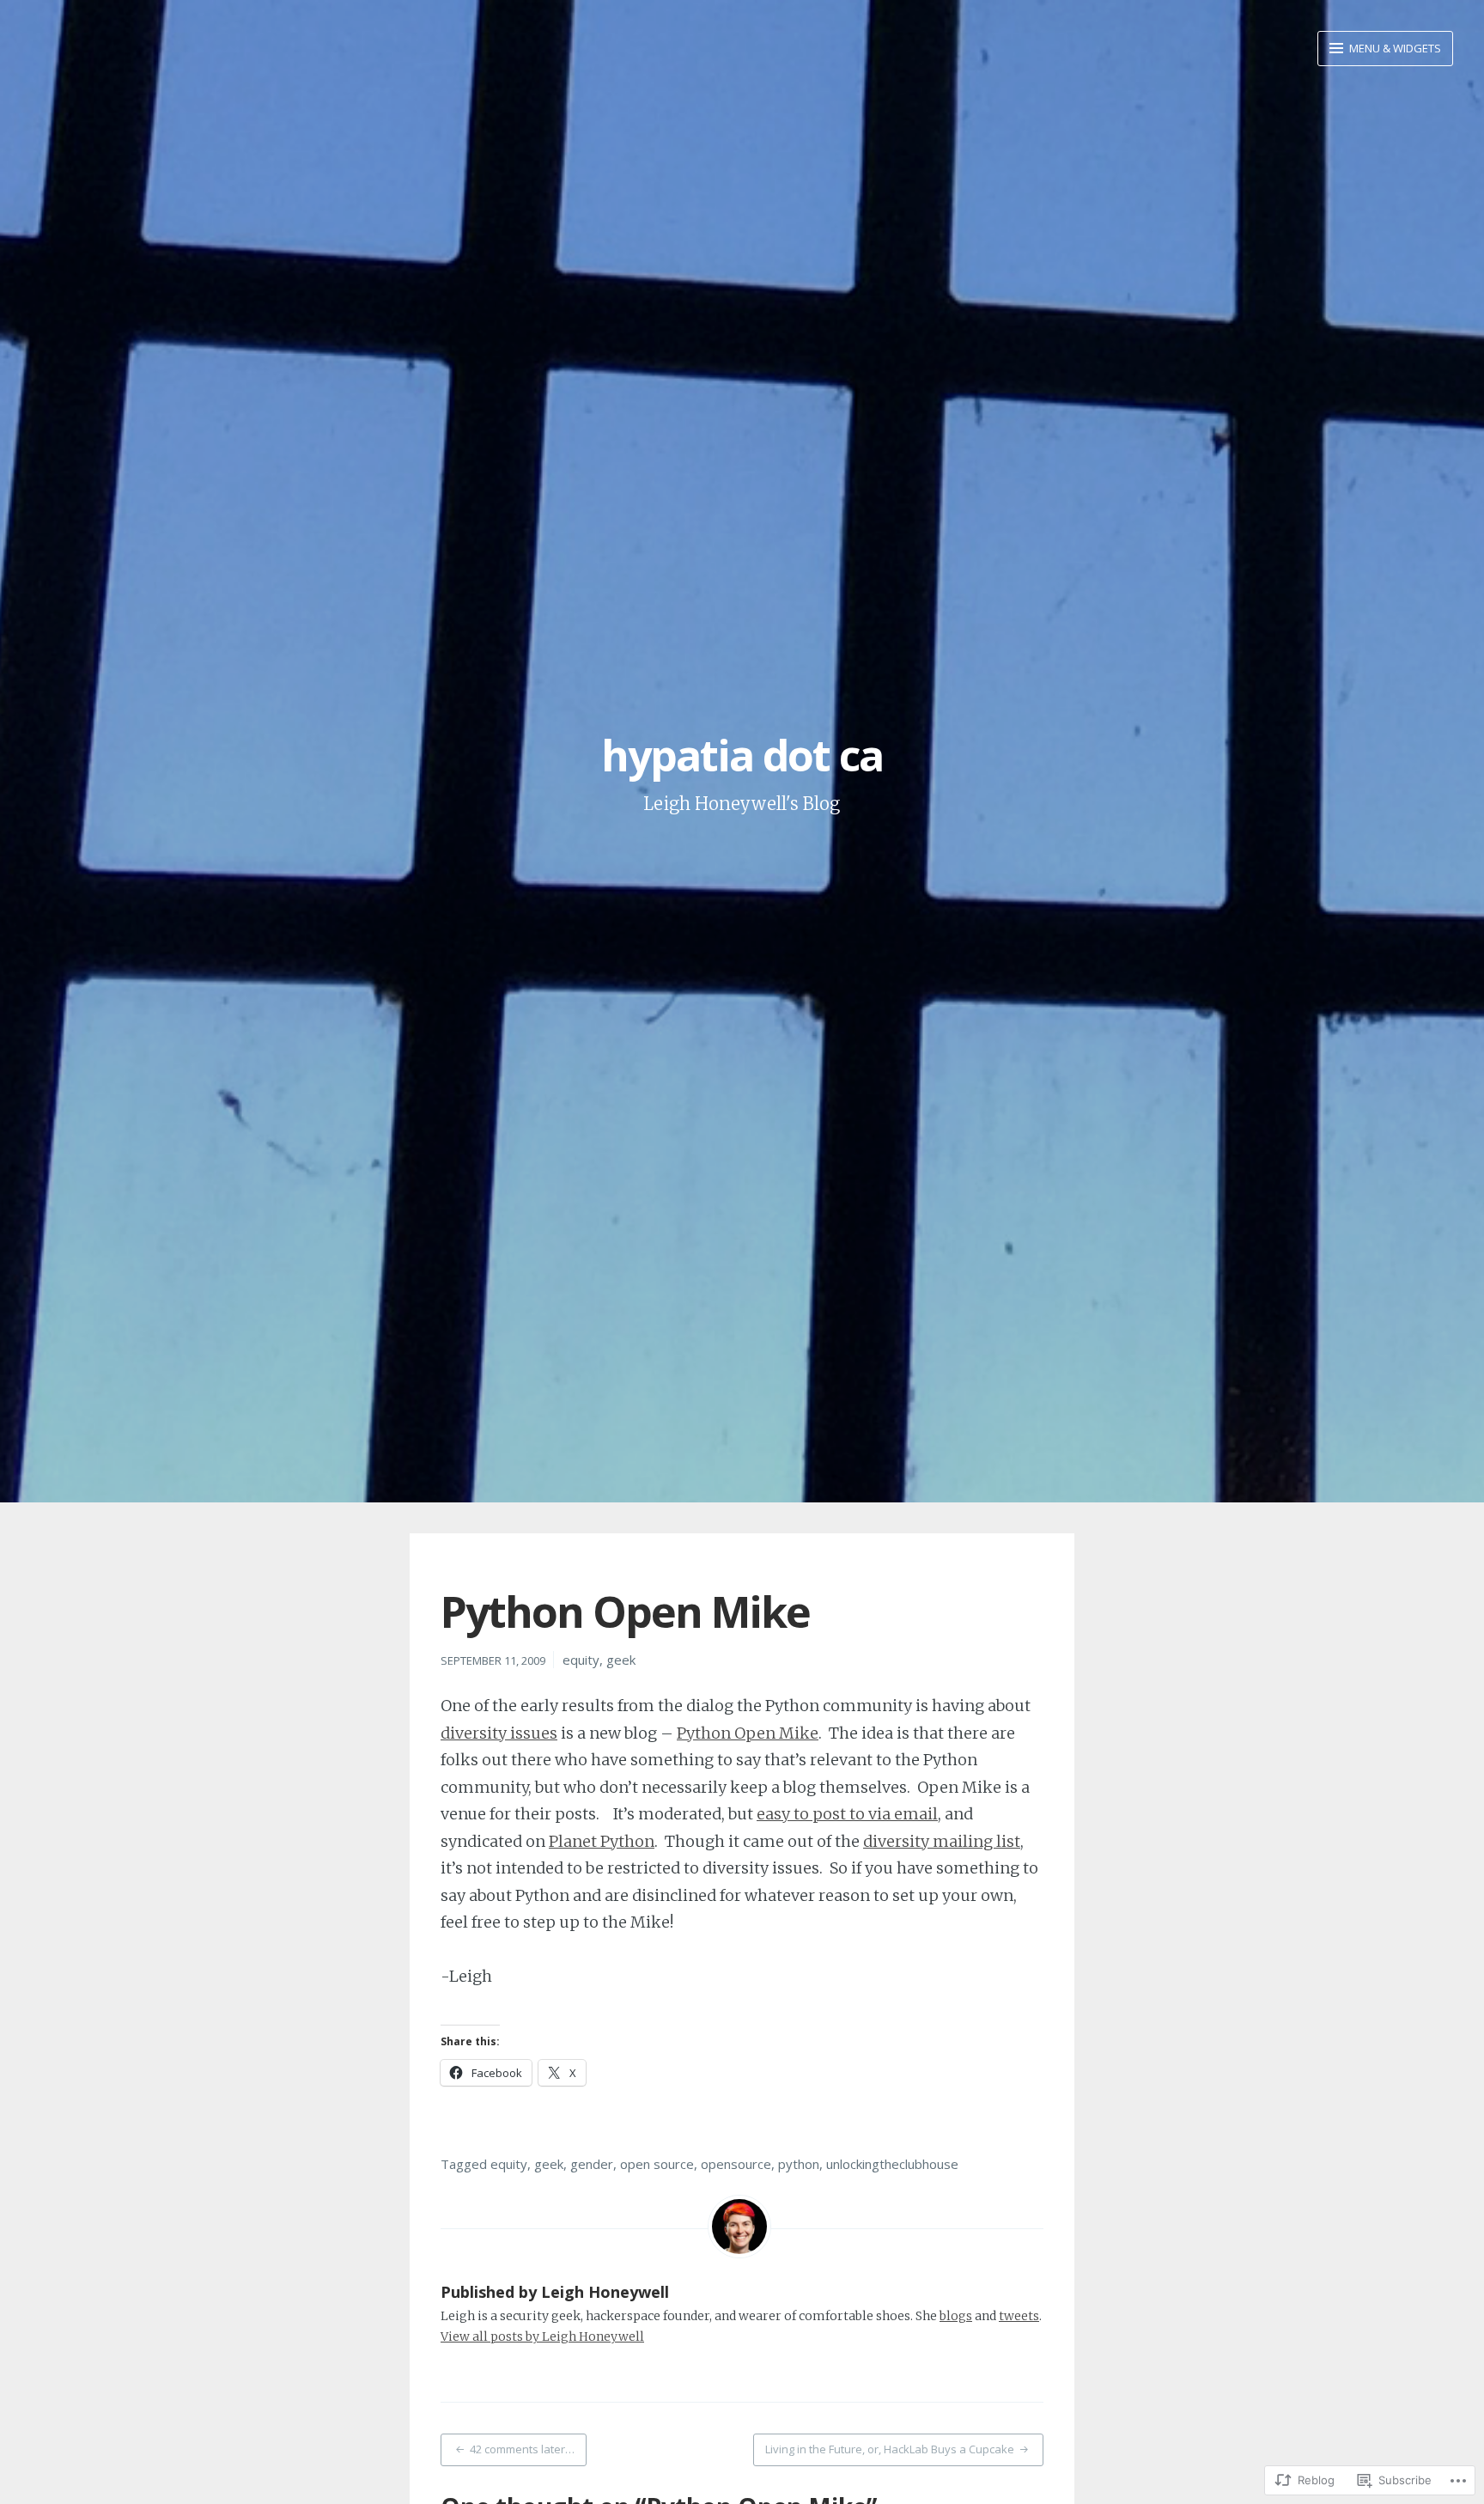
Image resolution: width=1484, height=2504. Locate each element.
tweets (1019, 2316)
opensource (736, 2164)
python (799, 2164)
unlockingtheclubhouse (892, 2164)
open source (657, 2164)
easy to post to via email (847, 1814)
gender (592, 2164)
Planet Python (602, 1841)
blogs (956, 2316)
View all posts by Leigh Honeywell (542, 2336)
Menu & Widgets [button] (1394, 48)
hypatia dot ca (742, 755)
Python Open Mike (748, 1733)
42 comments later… (522, 2449)
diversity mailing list (942, 1841)
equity (581, 1660)
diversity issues (499, 1733)
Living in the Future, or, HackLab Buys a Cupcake (890, 2449)
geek (621, 1660)
